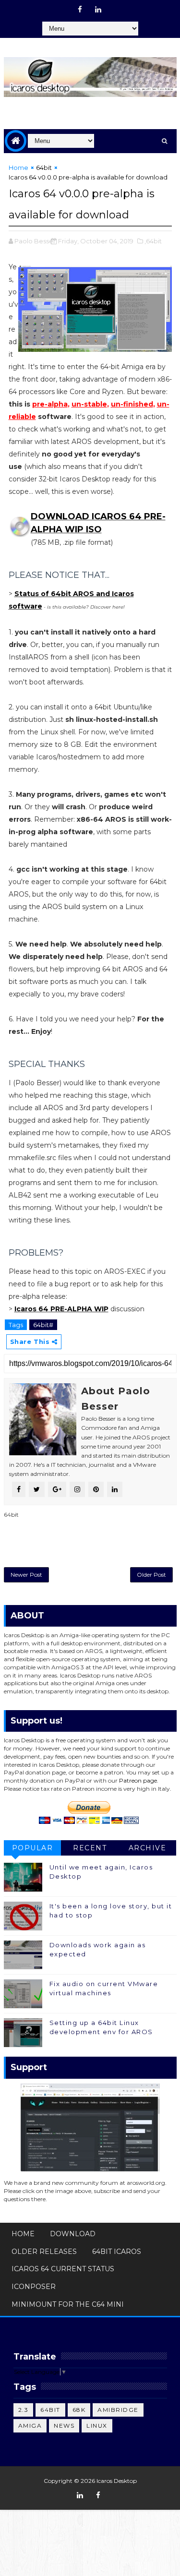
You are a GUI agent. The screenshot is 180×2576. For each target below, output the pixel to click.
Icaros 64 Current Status (63, 2269)
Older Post (151, 1575)
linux (97, 2426)
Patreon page (138, 1780)
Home (18, 168)
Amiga (30, 2426)
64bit (44, 168)
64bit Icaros (117, 2252)
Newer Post (26, 1575)
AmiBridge (118, 2410)
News (64, 2426)
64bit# (43, 1325)
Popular (33, 1848)
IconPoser (34, 2287)
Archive (148, 1848)
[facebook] (80, 10)
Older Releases (44, 2252)
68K (79, 2410)
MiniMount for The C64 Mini (68, 2304)
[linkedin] (98, 10)
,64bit (153, 241)
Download (73, 2234)
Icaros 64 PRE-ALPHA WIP (61, 1309)
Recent (90, 1848)
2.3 (24, 2410)
